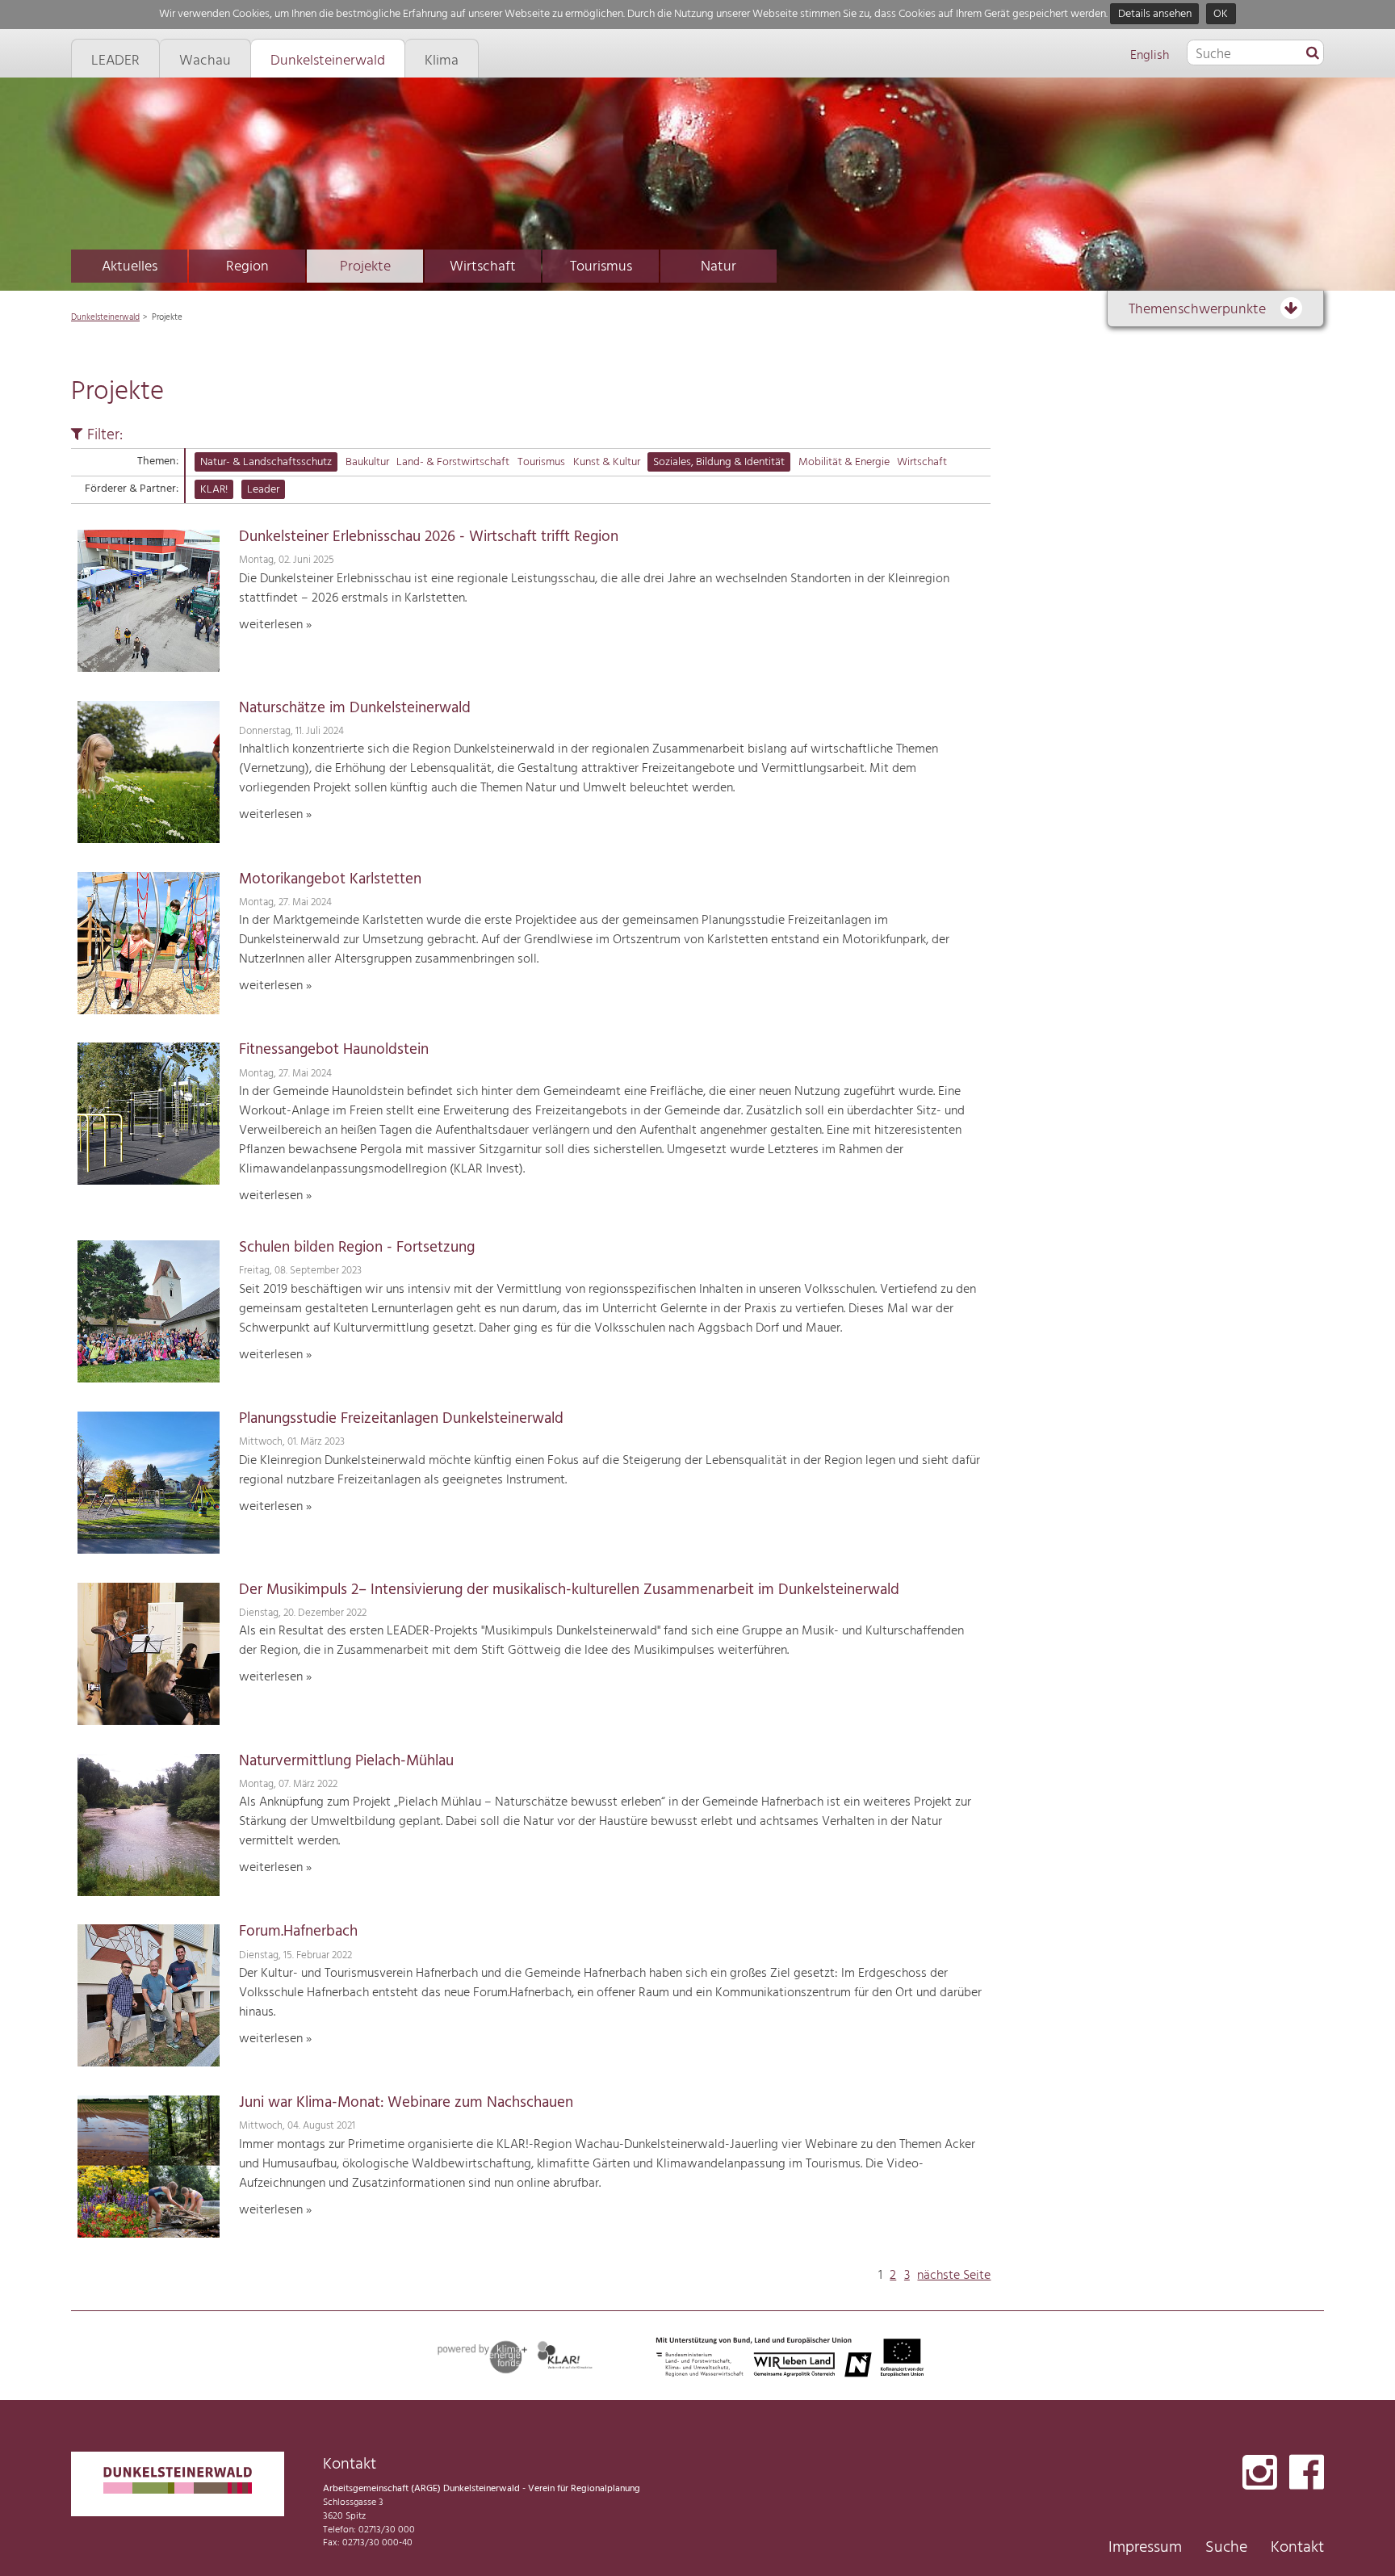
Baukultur (367, 462)
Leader (263, 490)
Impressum (1145, 2548)
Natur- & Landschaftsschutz (266, 462)
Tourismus (601, 267)
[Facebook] (1307, 2474)
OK (1221, 14)
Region (247, 267)
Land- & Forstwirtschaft (453, 462)
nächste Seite (954, 2276)
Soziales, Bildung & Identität (719, 462)
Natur (718, 267)
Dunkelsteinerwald (105, 317)
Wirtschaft (483, 267)
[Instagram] (1260, 2474)
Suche (1226, 2548)
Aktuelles (130, 267)
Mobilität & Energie (844, 462)
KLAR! (214, 490)
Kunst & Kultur (607, 462)
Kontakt (1297, 2548)
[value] (1313, 54)
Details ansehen (1155, 14)
